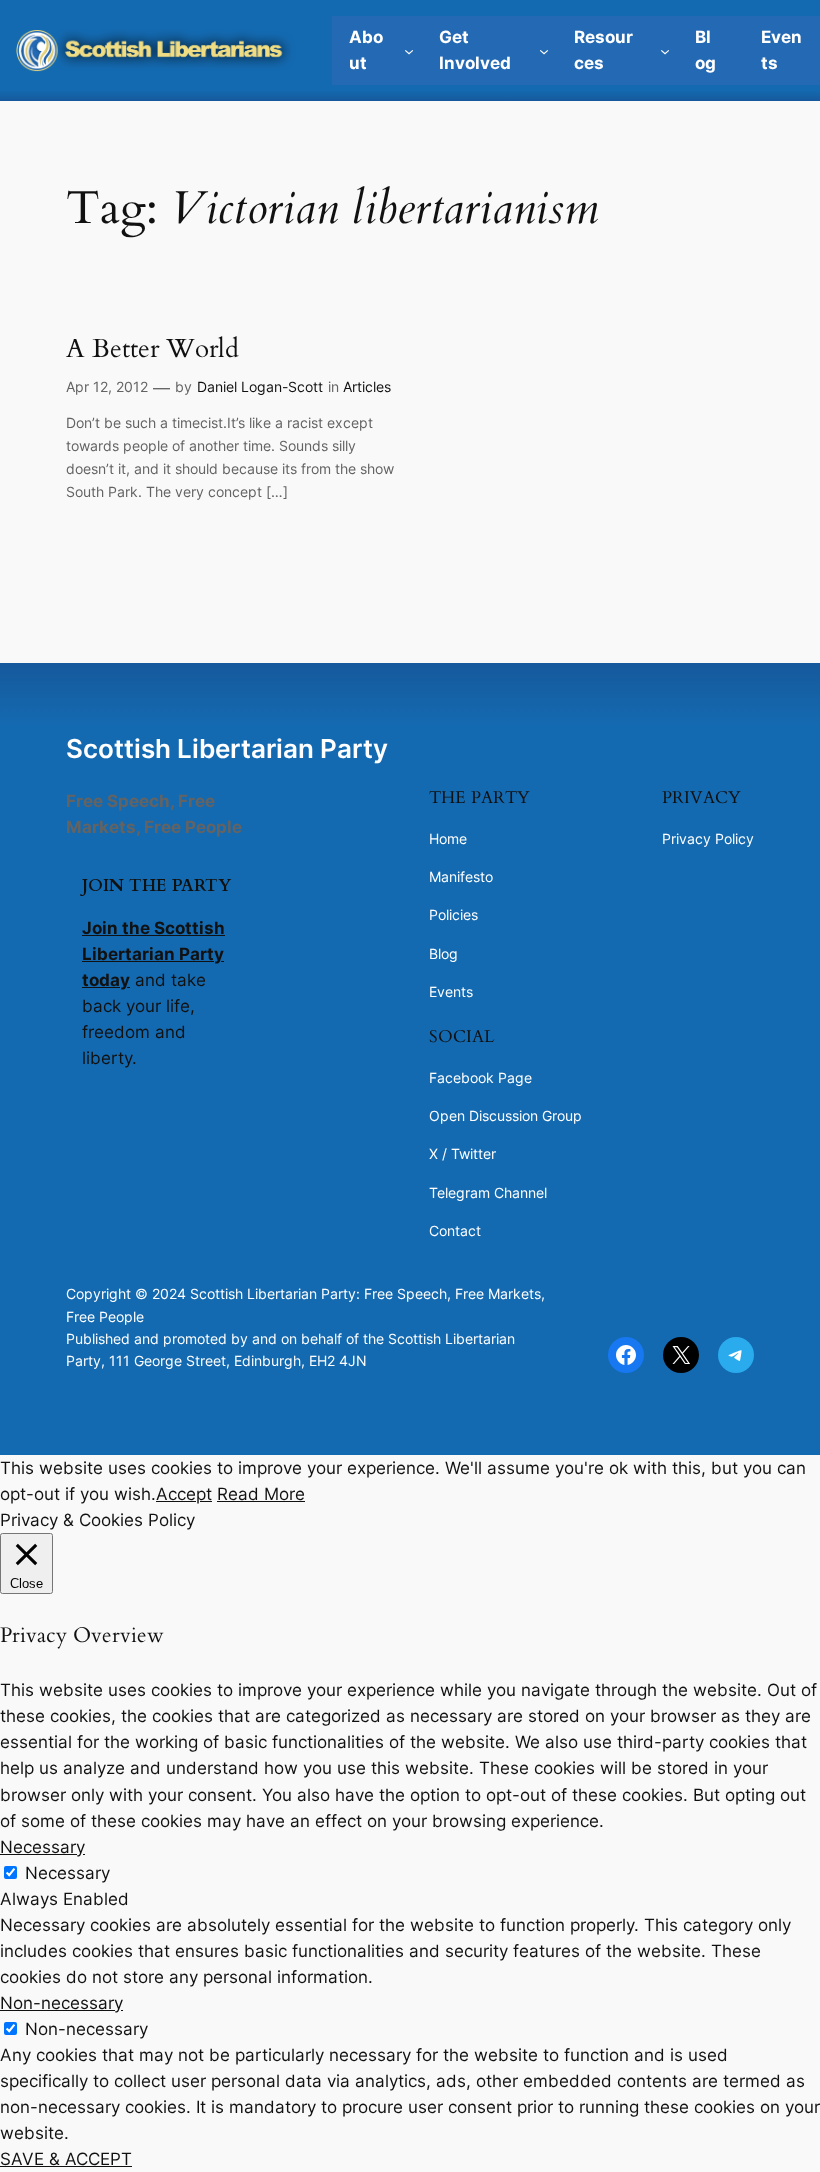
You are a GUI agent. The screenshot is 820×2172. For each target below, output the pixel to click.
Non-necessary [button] (61, 2003)
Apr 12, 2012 (107, 386)
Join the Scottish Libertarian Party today (153, 954)
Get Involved (475, 50)
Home (448, 838)
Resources (603, 50)
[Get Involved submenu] (544, 50)
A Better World (152, 348)
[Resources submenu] (665, 50)
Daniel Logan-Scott (260, 386)
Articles (367, 386)
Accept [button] (184, 1494)
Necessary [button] (42, 1847)
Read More (261, 1494)
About (366, 50)
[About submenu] (409, 50)
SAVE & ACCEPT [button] (66, 2159)
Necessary (67, 1873)
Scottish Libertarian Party (227, 748)
